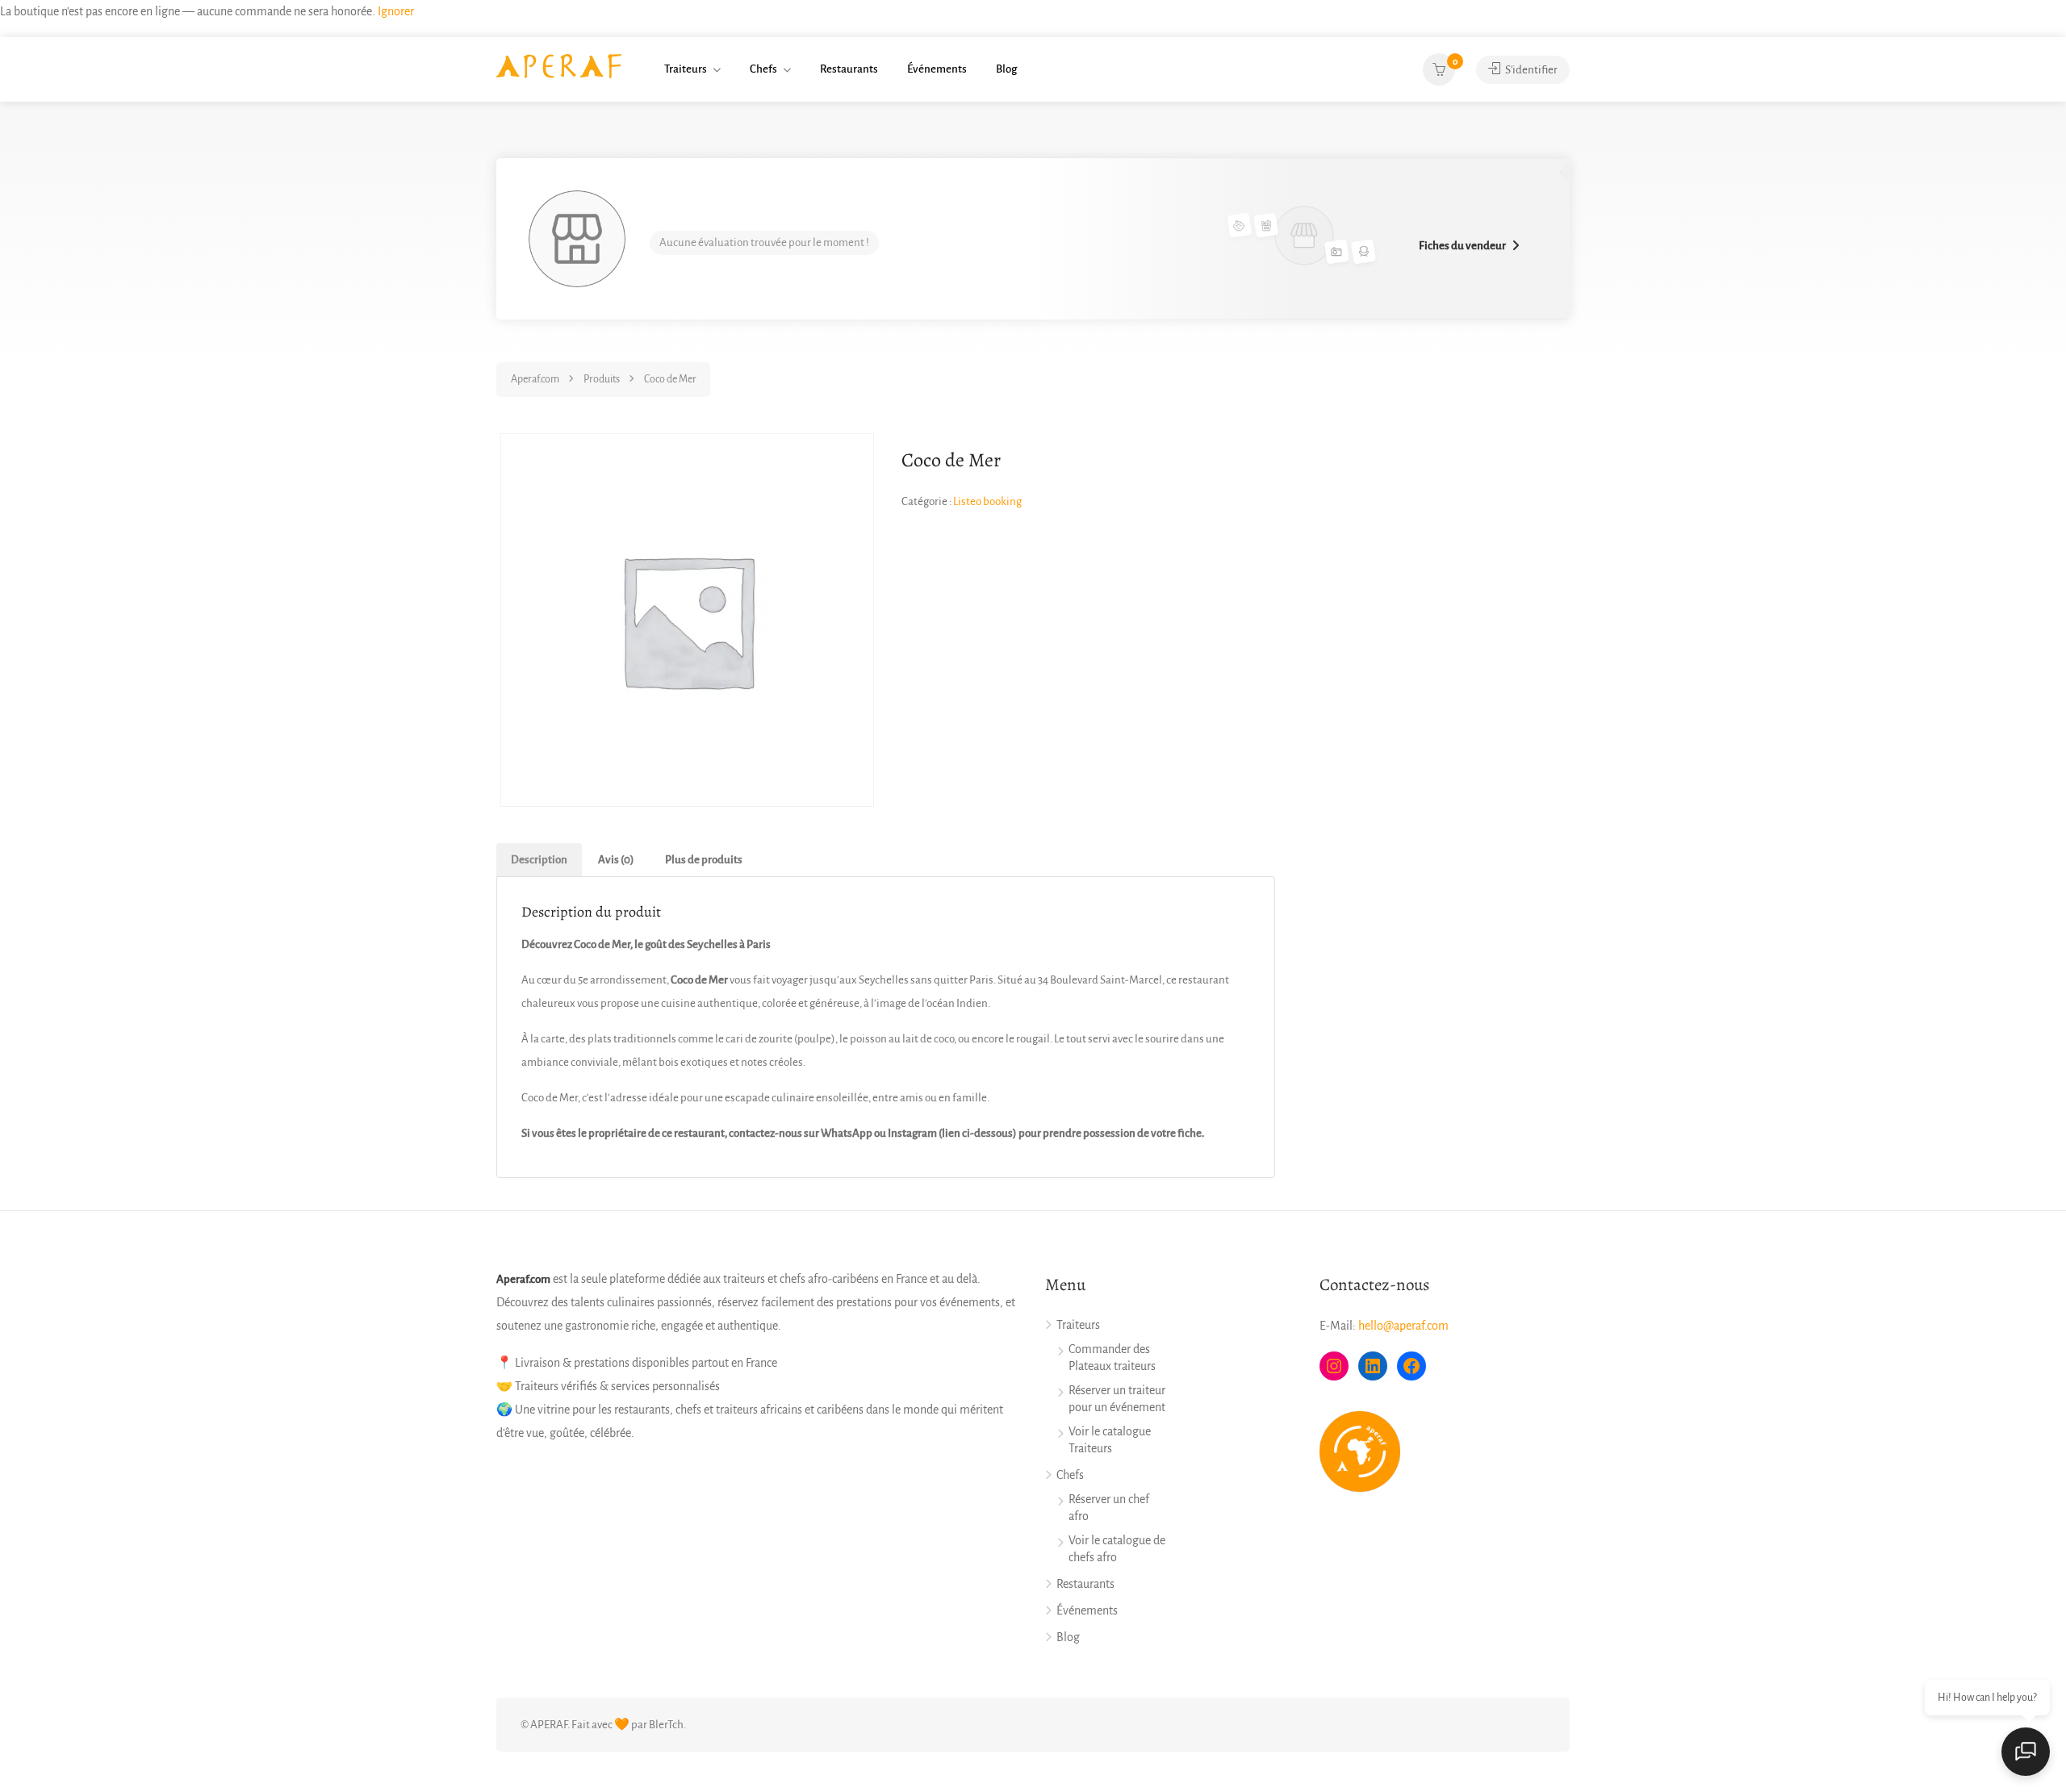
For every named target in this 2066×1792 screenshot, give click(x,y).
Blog (1006, 69)
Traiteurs (686, 69)
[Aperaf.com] (559, 65)
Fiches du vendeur (1462, 246)
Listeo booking (987, 501)
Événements (937, 69)
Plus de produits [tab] (704, 860)
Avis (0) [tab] (616, 860)
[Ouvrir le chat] (2026, 1752)
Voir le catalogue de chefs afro (1117, 1549)
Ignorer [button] (396, 11)
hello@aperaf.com (1403, 1326)
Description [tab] (539, 860)
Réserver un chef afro (1109, 1508)
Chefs (763, 69)
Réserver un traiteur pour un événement (1117, 1399)
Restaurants (849, 69)
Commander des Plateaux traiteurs (1112, 1358)
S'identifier (1531, 70)
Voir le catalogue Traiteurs (1110, 1440)
